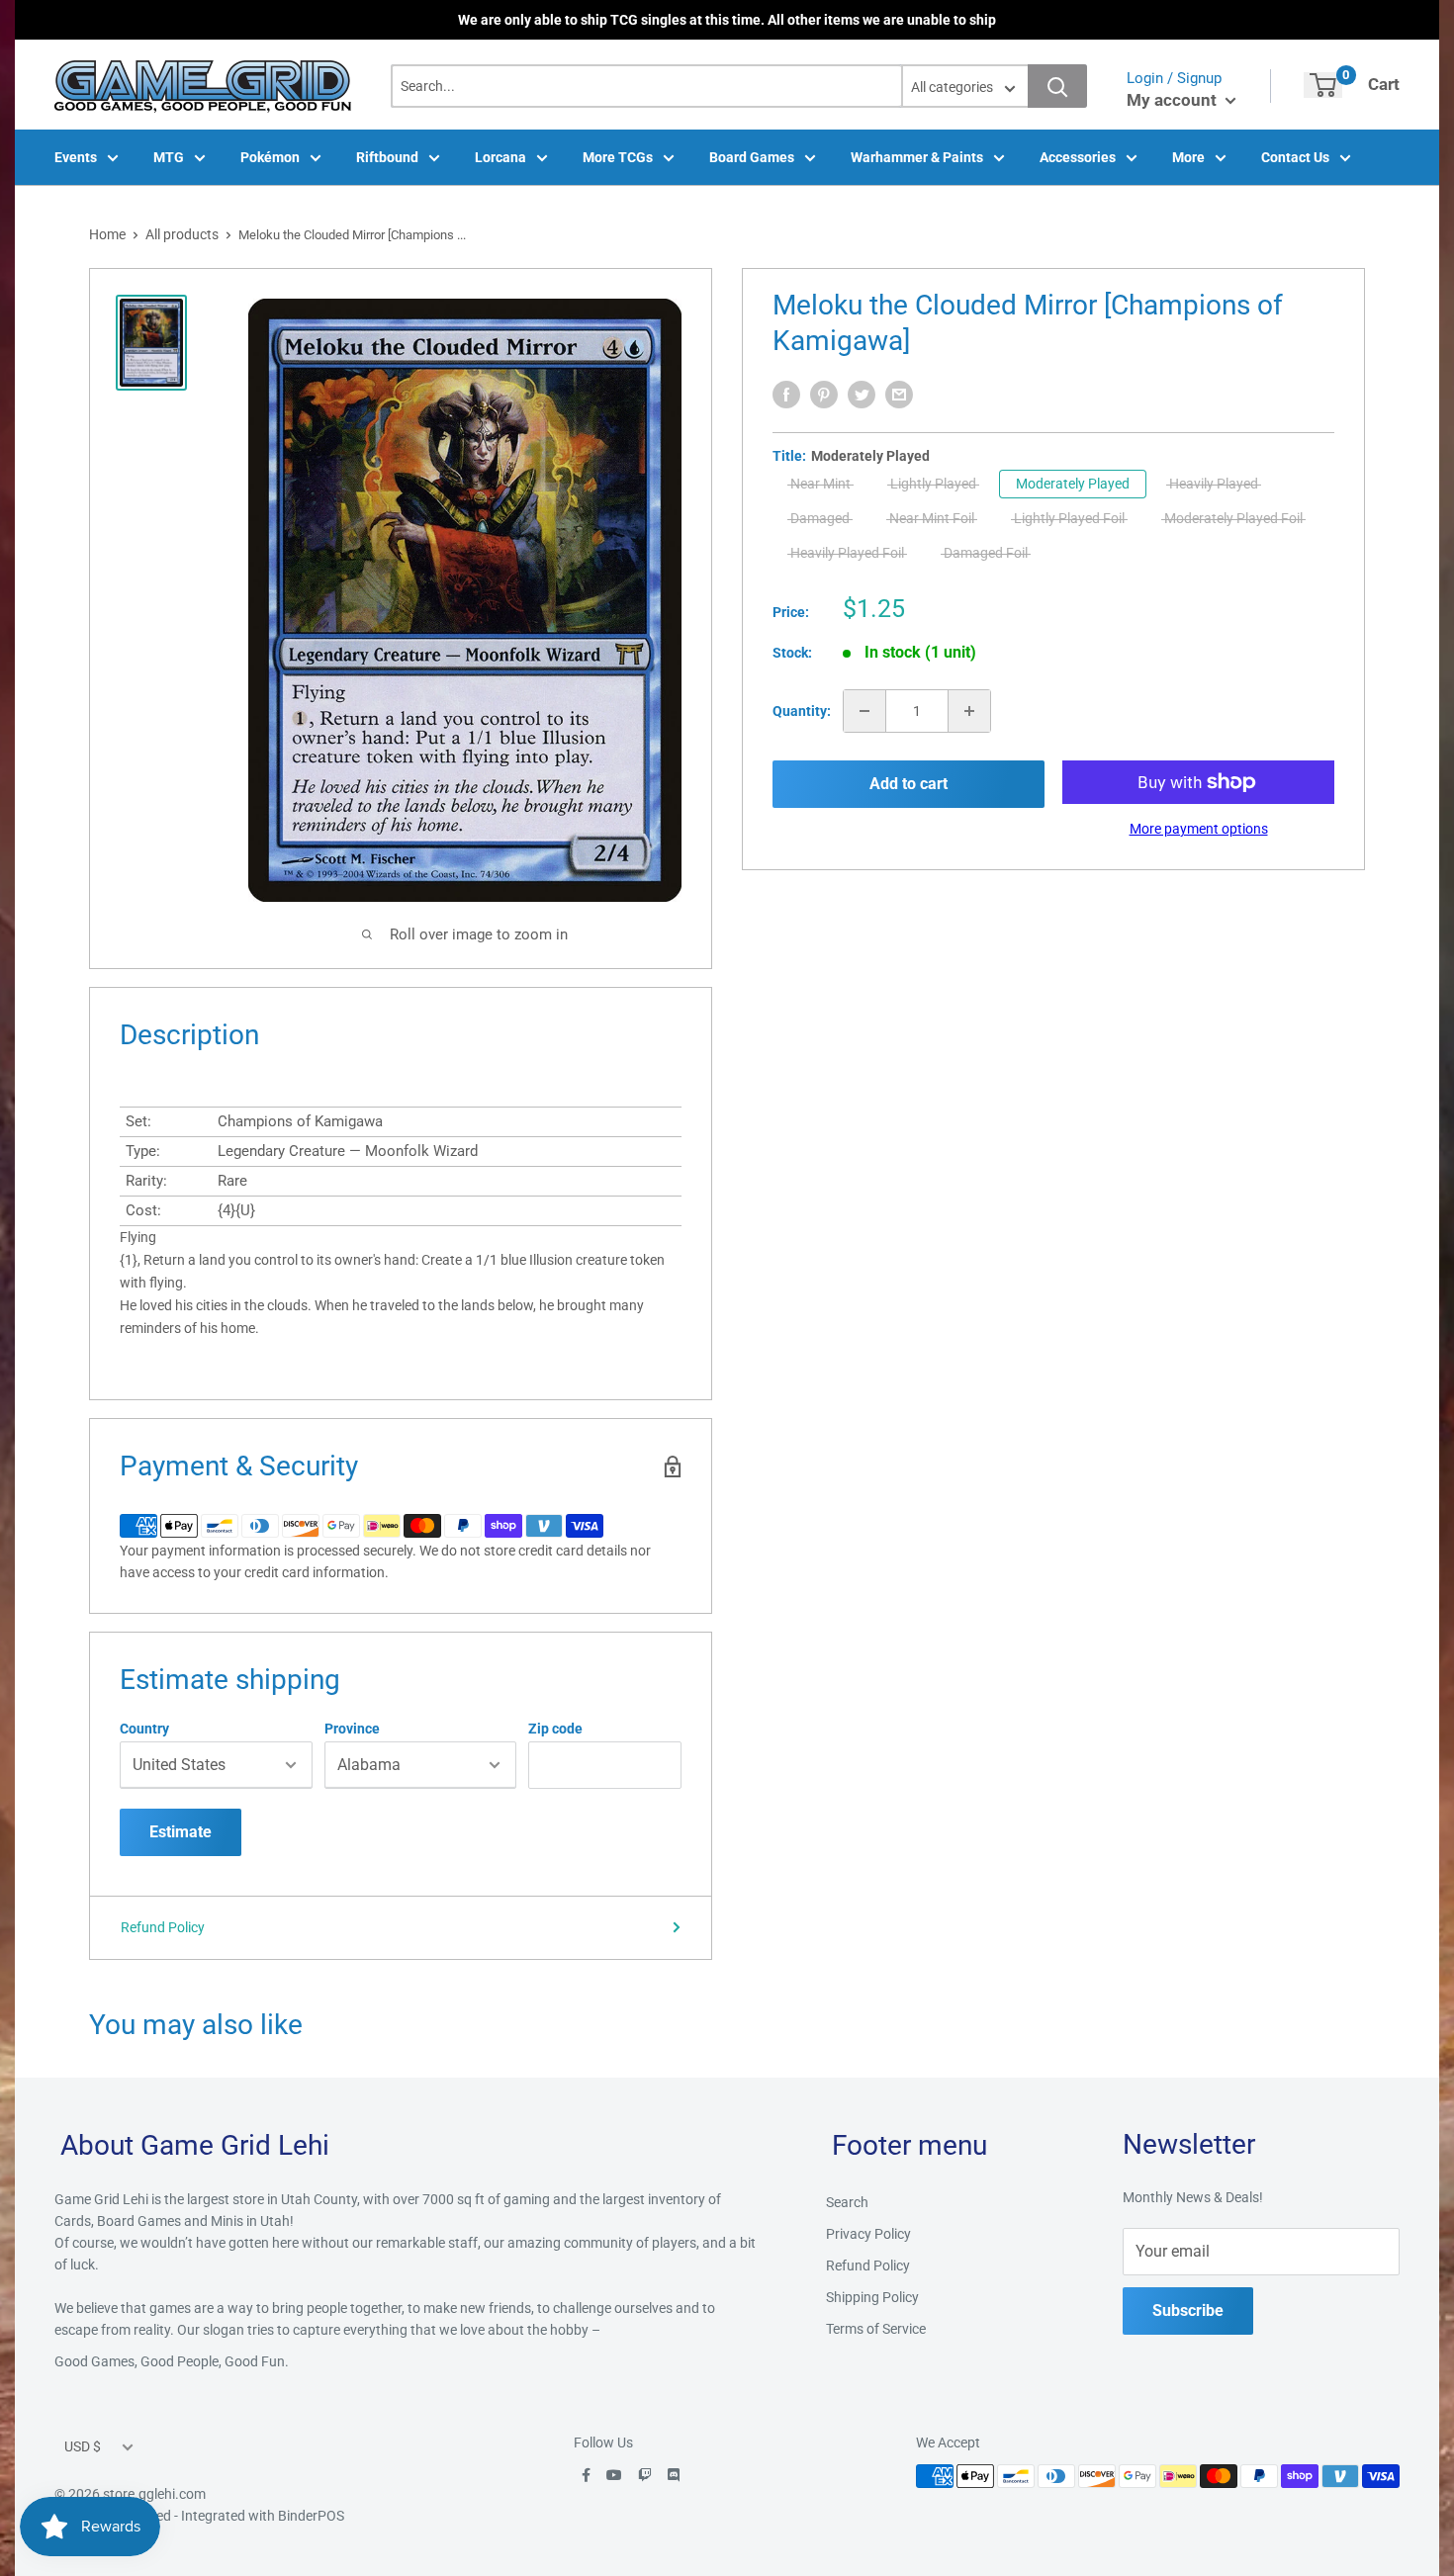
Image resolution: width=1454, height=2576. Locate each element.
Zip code (555, 1729)
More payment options (1199, 829)
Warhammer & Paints (917, 157)
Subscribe (1188, 2310)
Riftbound (387, 157)
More (1188, 157)
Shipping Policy (872, 2297)
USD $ (83, 2446)
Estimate (181, 1832)
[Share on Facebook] (786, 395)
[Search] (1057, 86)
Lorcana (500, 157)
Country (144, 1729)
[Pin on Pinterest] (824, 395)
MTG (169, 157)
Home (107, 234)
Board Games (752, 157)
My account (1174, 100)
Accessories (1078, 157)
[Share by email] (899, 395)
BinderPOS (311, 2516)
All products (182, 234)
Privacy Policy (868, 2234)
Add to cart (909, 784)
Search (847, 2202)
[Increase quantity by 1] (969, 711)
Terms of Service (876, 2329)
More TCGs (618, 157)
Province (352, 1729)
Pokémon (270, 157)
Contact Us (1295, 157)
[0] (1323, 85)
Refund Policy (163, 1927)
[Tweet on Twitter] (862, 395)
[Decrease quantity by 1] (864, 711)
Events (76, 157)
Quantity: (802, 711)
